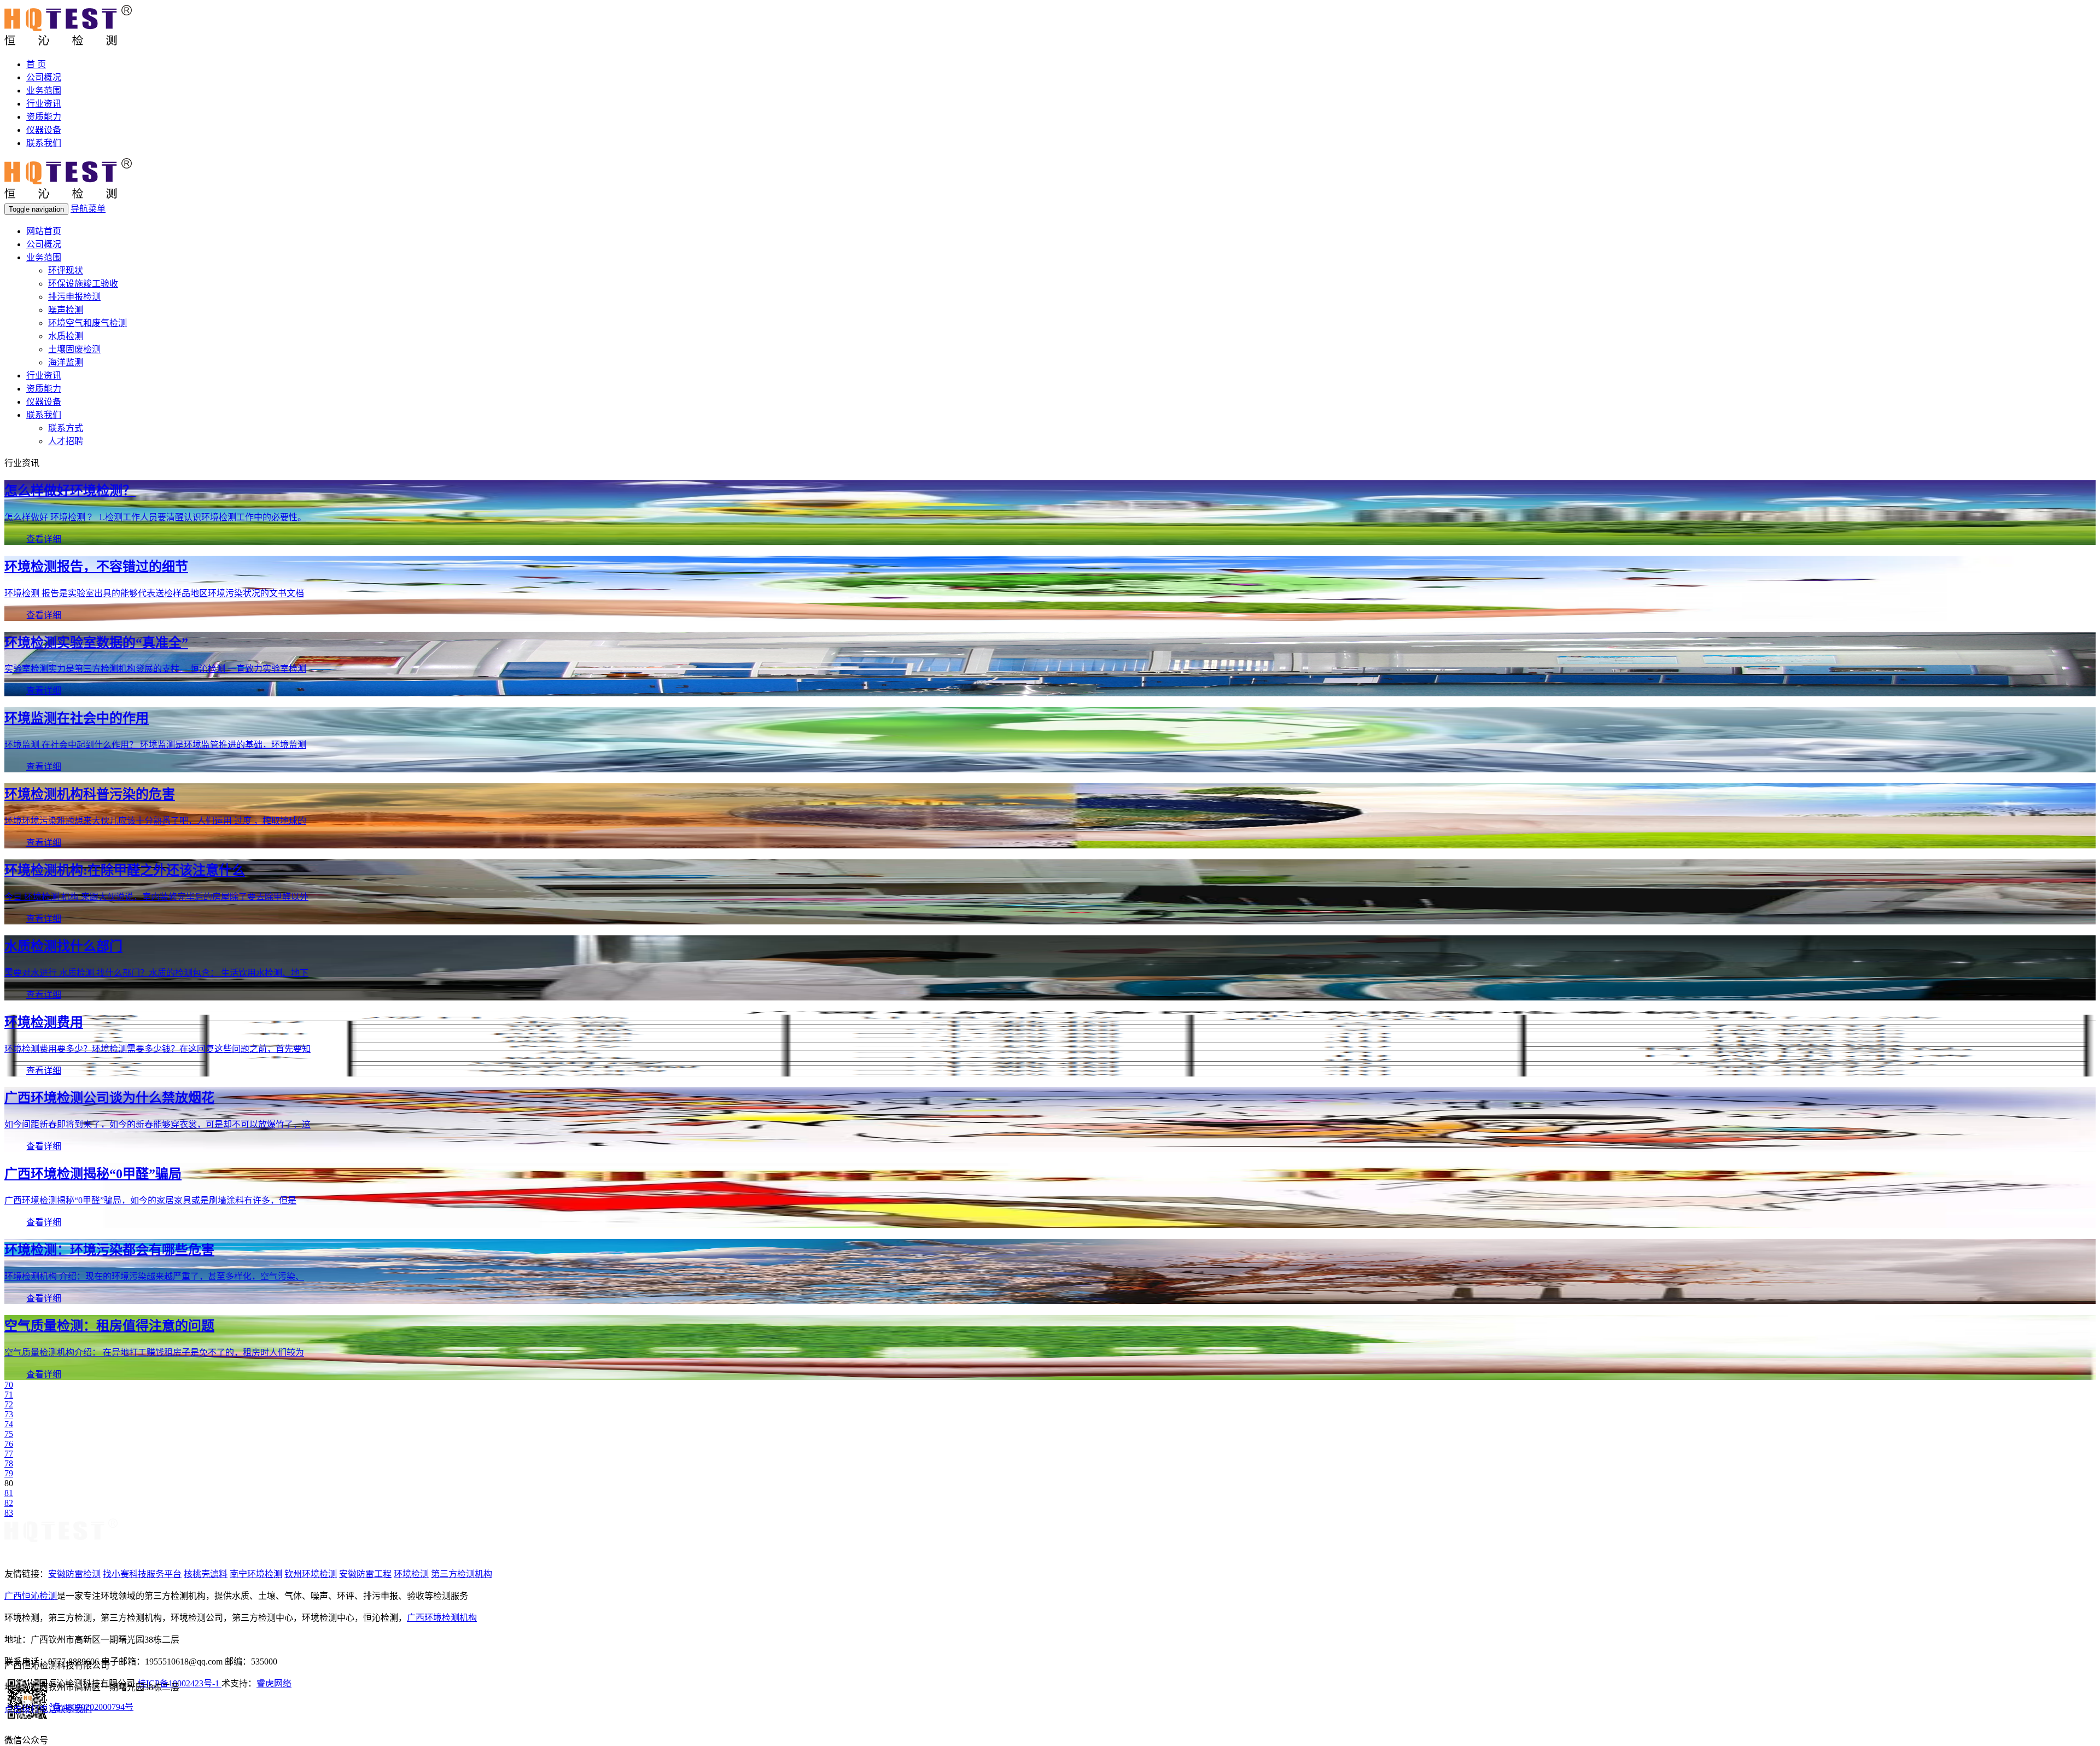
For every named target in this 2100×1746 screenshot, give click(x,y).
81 (9, 1493)
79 (9, 1473)
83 (9, 1513)
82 (9, 1503)
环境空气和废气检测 (87, 323)
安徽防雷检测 (74, 1574)
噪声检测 (66, 310)
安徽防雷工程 (365, 1574)
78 (9, 1463)
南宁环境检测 (256, 1574)
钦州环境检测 (311, 1574)
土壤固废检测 (74, 349)
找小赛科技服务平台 (142, 1574)
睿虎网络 (274, 1683)
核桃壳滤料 (206, 1574)
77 (9, 1454)
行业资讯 (44, 104)
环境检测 (411, 1574)
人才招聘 (66, 441)
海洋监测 (66, 362)
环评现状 (66, 270)
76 (9, 1444)
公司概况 (44, 77)
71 (9, 1395)
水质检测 (66, 336)
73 (9, 1414)
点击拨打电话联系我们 (48, 1709)
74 (9, 1424)
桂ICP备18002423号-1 (179, 1683)
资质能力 (44, 117)
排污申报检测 (74, 297)
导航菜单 (88, 209)
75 (9, 1434)
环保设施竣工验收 (83, 284)
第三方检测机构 (462, 1574)
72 (9, 1404)
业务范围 (44, 91)
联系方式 (66, 428)
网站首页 (44, 231)
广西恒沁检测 (31, 1596)
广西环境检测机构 (442, 1618)
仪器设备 (44, 130)
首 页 (36, 64)
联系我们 (44, 143)
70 (9, 1385)
